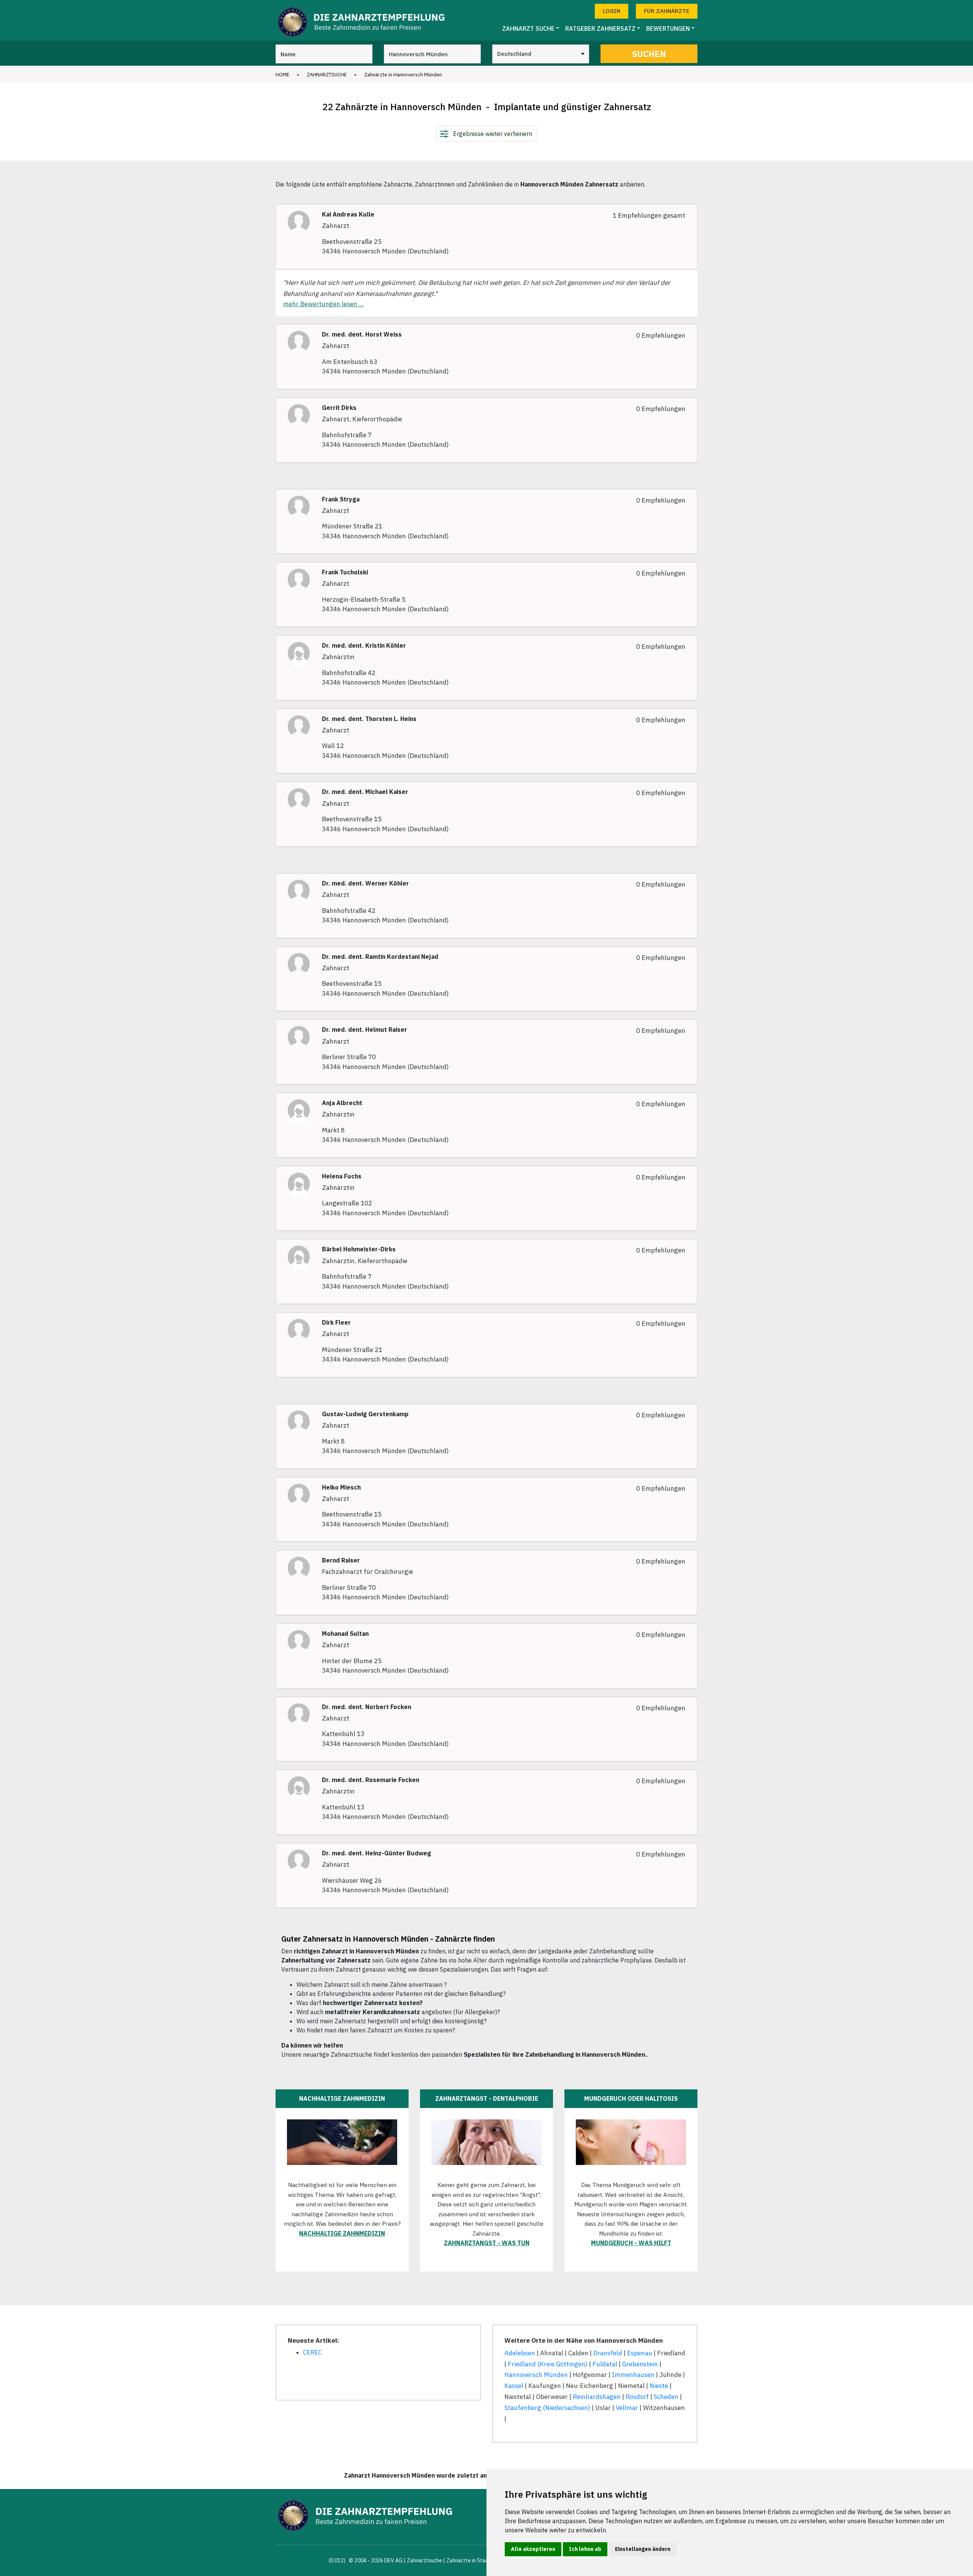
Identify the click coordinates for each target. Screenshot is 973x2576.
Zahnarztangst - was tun (487, 2243)
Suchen (649, 54)
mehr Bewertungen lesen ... (323, 304)
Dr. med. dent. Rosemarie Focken (371, 1780)
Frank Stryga (341, 499)
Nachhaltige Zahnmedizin (342, 2233)
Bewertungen (668, 28)
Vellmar (627, 2408)
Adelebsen (520, 2353)
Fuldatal (605, 2364)
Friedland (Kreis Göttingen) (548, 2364)
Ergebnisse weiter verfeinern (493, 134)
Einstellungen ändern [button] (643, 2549)
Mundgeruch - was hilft (631, 2243)
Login (612, 11)
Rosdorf (637, 2397)
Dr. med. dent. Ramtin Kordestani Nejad (380, 957)
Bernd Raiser (341, 1560)
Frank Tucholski (345, 572)
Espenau (640, 2353)
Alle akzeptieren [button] (533, 2549)
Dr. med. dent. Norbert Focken (367, 1707)
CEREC (312, 2352)
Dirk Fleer (336, 1323)
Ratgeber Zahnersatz (600, 28)
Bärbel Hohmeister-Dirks (359, 1249)
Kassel (514, 2386)
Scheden (666, 2397)
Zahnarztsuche (327, 75)
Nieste (659, 2386)
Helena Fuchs (342, 1176)
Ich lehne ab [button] (585, 2549)
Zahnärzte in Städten (471, 2560)
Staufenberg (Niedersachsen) (547, 2408)
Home (282, 75)
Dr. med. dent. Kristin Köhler (364, 646)
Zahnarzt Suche (528, 28)
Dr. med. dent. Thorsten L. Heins (369, 719)
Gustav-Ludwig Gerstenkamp (365, 1414)
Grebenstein (640, 2364)
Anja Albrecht (342, 1103)
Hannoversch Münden (536, 2375)
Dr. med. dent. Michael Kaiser (365, 792)
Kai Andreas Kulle (348, 214)
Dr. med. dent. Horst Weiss (362, 334)
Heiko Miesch (341, 1487)
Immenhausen (633, 2375)
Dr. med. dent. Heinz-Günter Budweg (376, 1853)
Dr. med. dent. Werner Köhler (365, 883)
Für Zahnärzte (667, 11)
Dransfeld (608, 2353)
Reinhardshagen (597, 2397)
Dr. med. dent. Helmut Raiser (364, 1030)
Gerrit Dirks (339, 408)
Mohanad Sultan (345, 1634)
